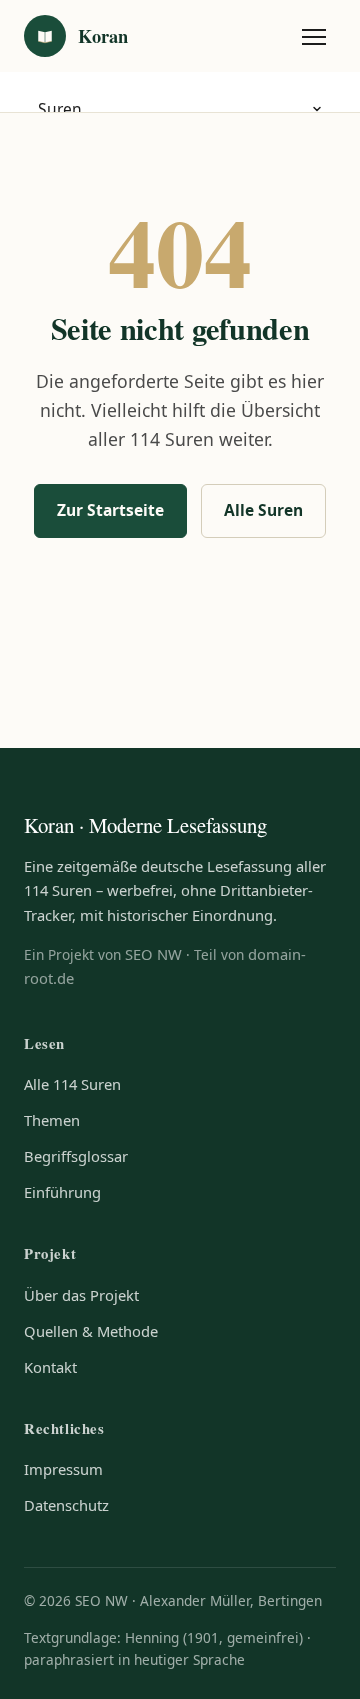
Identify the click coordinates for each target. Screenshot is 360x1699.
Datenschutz (66, 1505)
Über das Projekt (81, 1295)
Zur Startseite (110, 510)
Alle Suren (263, 510)
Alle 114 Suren (72, 1084)
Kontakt (50, 1367)
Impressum (63, 1469)
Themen (52, 1120)
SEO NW (153, 954)
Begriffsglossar (76, 1156)
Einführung (62, 1192)
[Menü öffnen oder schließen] (314, 36)
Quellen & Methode (91, 1331)
